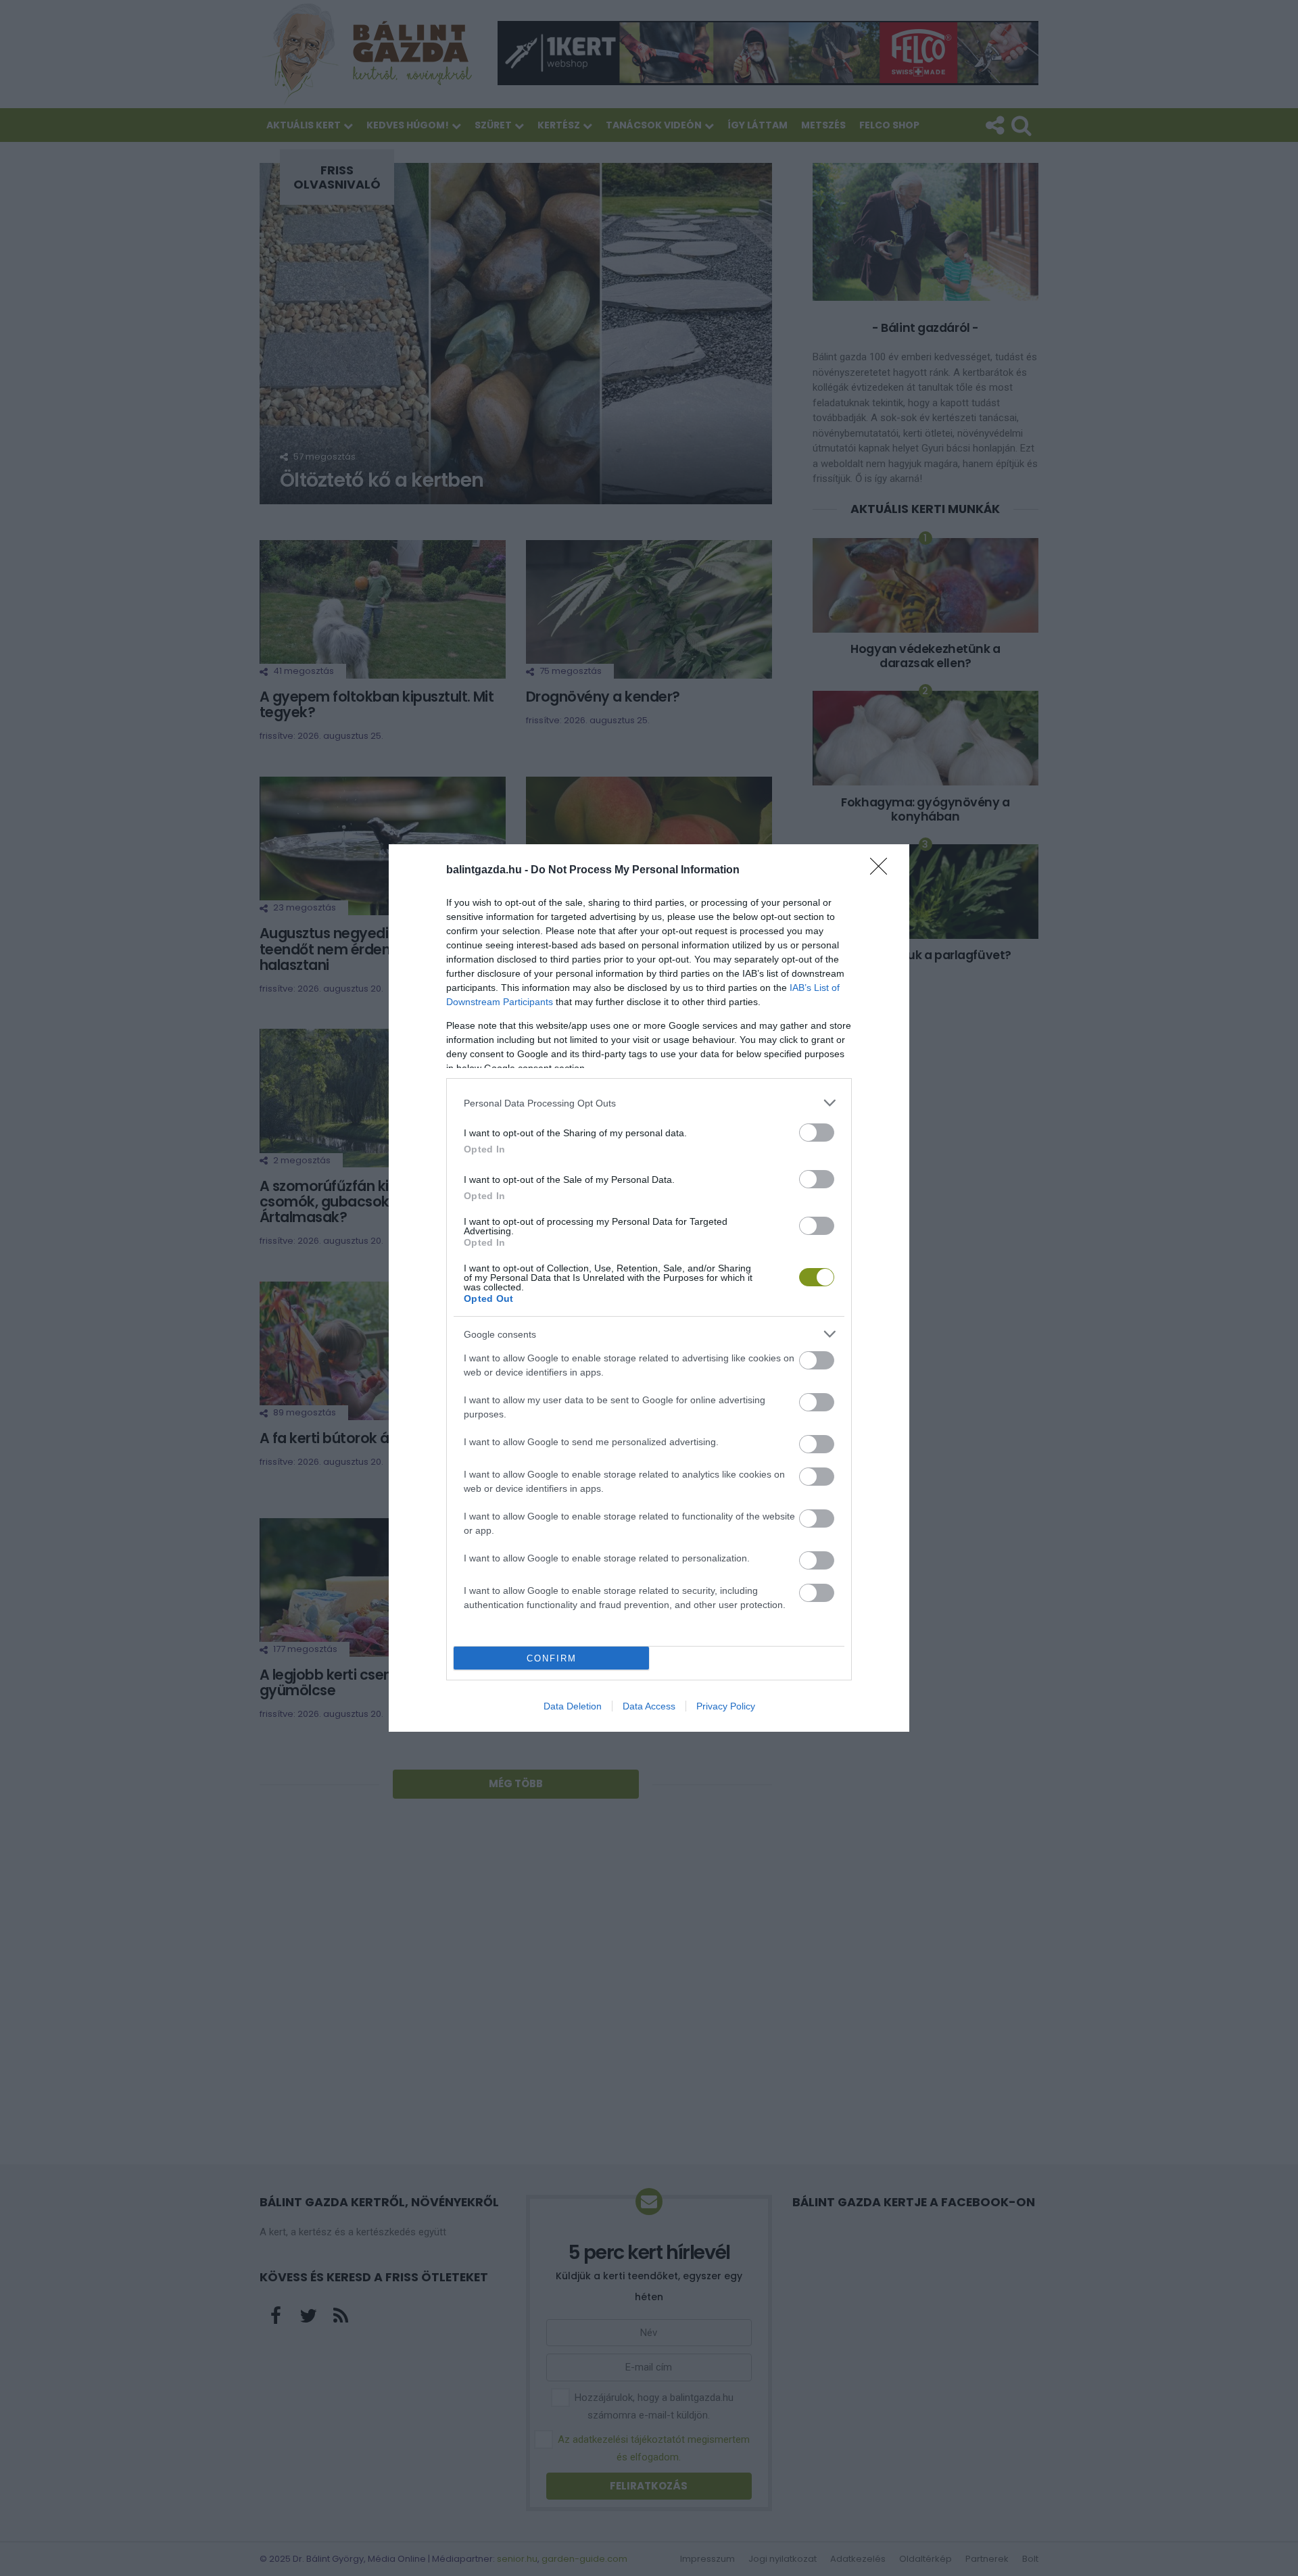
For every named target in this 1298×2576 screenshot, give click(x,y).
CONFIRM (552, 1658)
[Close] (883, 871)
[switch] (817, 1133)
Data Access (649, 1706)
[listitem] (649, 1103)
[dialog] (649, 1288)
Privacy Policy (726, 1706)
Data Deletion (573, 1706)
